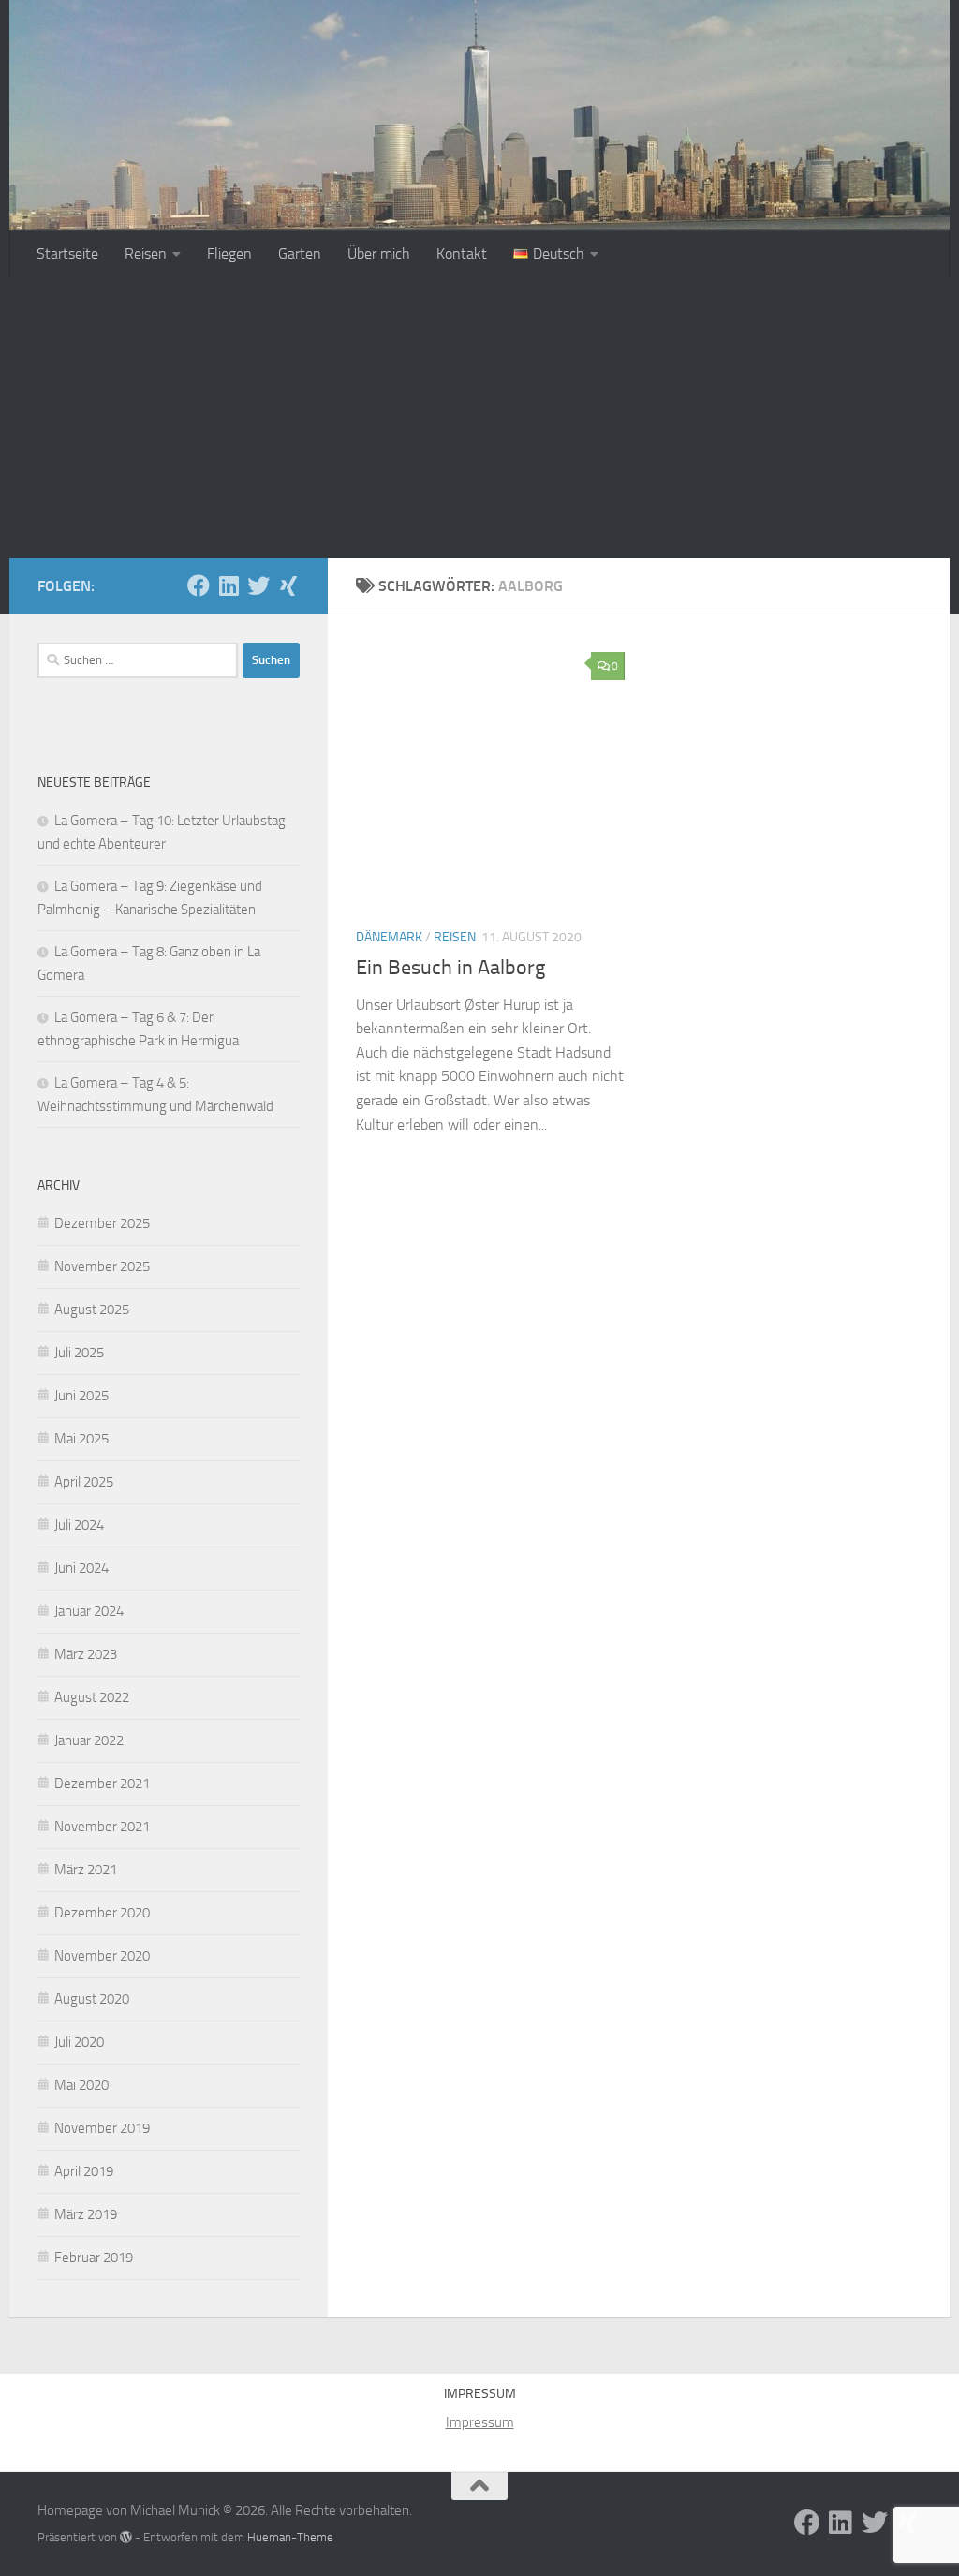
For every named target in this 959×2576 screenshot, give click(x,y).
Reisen (146, 253)
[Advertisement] (479, 418)
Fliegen (229, 253)
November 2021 (102, 1827)
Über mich (379, 253)
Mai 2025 (81, 1439)
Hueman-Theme (290, 2537)
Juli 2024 (79, 1525)
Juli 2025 (79, 1353)
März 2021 (86, 1870)
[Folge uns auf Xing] (288, 585)
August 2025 (92, 1310)
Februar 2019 (94, 2258)
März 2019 (86, 2214)
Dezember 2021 (102, 1784)
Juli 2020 (79, 2042)
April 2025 (84, 1482)
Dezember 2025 (102, 1223)
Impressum (480, 2422)
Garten (300, 253)
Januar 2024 (89, 1611)
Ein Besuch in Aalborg (450, 968)
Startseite (67, 253)
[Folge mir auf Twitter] (258, 585)
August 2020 (92, 1999)
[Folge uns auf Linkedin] (229, 585)
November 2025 (102, 1266)
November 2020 (102, 1956)
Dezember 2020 (102, 1913)
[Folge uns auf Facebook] (199, 585)
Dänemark (389, 937)
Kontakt (462, 253)
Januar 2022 (89, 1740)
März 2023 (86, 1654)
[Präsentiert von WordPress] (126, 2537)
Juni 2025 (81, 1396)
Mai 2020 (81, 2085)
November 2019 (102, 2128)
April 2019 (84, 2171)
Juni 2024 (81, 1568)
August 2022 (92, 1697)
